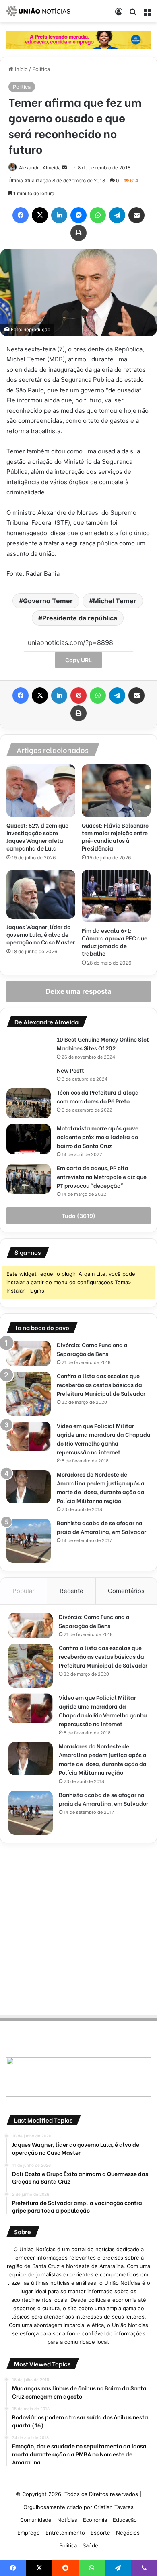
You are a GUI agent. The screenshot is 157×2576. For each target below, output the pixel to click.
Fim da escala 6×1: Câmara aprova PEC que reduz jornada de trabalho (115, 942)
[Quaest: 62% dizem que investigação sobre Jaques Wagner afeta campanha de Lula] (41, 791)
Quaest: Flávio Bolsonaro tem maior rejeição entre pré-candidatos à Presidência (115, 836)
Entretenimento (65, 2533)
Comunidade (36, 2520)
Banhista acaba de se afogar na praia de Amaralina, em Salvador (101, 1527)
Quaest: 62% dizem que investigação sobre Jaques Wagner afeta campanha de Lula (37, 836)
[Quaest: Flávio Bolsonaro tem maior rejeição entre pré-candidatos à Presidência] (116, 791)
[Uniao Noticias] (38, 11)
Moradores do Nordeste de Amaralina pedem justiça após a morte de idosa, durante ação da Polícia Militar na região (101, 1487)
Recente (71, 1591)
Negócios (128, 2533)
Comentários (126, 1591)
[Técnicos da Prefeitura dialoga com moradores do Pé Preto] (29, 1103)
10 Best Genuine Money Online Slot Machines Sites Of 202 (103, 1043)
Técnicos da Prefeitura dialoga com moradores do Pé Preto (98, 1096)
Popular (24, 1591)
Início (21, 69)
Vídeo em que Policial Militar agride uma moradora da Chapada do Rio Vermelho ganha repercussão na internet (104, 1439)
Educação (125, 2520)
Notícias (67, 2520)
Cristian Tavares (114, 2507)
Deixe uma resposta (78, 991)
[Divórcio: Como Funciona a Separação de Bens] (29, 1353)
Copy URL (78, 660)
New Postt (70, 1070)
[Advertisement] (78, 1927)
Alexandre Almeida (40, 168)
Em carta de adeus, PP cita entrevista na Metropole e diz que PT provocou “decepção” (102, 1176)
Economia (95, 2520)
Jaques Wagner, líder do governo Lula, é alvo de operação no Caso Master (41, 934)
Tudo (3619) (78, 1216)
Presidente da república (80, 618)
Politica (41, 69)
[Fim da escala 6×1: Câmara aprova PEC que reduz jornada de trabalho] (116, 896)
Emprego (29, 2533)
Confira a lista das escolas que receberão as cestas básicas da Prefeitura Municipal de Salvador (101, 1384)
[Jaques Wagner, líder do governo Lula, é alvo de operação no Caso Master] (41, 894)
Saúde (90, 2545)
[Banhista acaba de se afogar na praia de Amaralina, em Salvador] (29, 1541)
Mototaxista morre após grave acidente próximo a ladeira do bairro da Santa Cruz (98, 1137)
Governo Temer (48, 601)
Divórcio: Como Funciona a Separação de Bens (92, 1349)
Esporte (100, 2533)
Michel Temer (115, 601)
